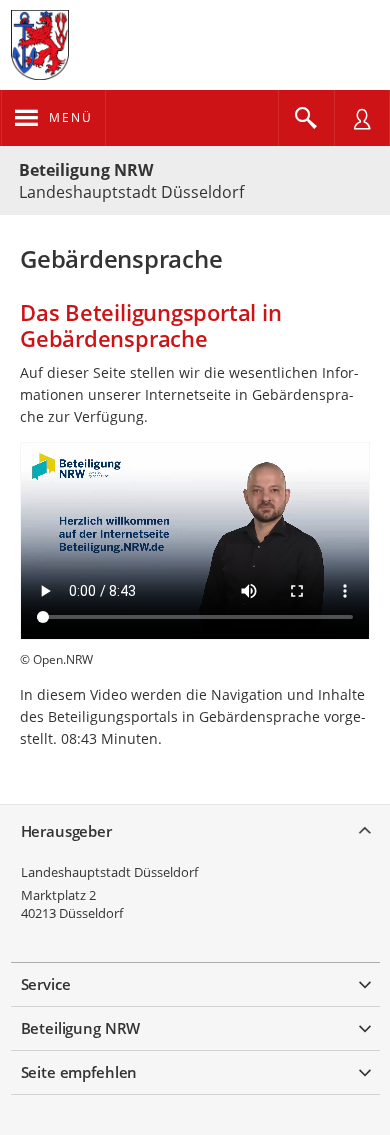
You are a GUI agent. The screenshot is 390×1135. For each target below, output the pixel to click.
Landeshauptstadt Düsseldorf (109, 872)
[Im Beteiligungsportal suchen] (306, 118)
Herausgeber (66, 831)
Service (46, 984)
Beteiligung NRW (86, 170)
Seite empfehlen (79, 1072)
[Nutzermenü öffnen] (362, 118)
